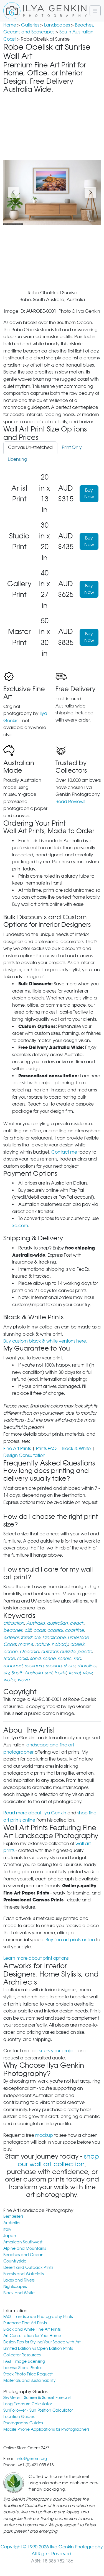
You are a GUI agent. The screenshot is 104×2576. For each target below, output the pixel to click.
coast (39, 1630)
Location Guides (19, 2416)
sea (77, 1658)
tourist (60, 1673)
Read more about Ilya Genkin (35, 1813)
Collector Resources (22, 2355)
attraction (14, 1623)
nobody (60, 1644)
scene (49, 1658)
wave (23, 1680)
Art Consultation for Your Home (32, 2336)
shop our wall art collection (58, 2160)
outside (68, 1652)
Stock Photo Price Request (28, 2374)
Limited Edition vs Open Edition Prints (38, 2348)
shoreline (87, 1666)
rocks (22, 1658)
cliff (28, 1630)
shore (69, 1666)
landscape (54, 1637)
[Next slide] (90, 193)
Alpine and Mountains (25, 2248)
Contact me (64, 1152)
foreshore (31, 1637)
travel (74, 1673)
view (87, 1673)
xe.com (20, 1226)
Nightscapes (15, 2286)
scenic (64, 1658)
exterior (11, 1637)
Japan (10, 2236)
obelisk (77, 1644)
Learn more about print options (36, 1958)
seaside (54, 1666)
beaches (13, 1630)
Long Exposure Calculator (28, 2404)
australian (57, 1623)
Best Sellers (13, 2216)
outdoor (49, 1652)
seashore (34, 1666)
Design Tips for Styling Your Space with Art (42, 2342)
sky (6, 1673)
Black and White (19, 2293)
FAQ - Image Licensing (24, 2361)
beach (77, 1623)
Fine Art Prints (17, 1448)
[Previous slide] (14, 193)
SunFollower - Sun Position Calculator (38, 2410)
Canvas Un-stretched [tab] (30, 447)
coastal (55, 1630)
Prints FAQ (46, 1448)
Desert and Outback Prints (28, 2267)
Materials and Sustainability (30, 2380)
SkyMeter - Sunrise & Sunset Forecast (37, 2397)
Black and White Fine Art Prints (32, 2329)
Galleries (30, 25)
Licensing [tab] (17, 459)
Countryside (15, 2261)
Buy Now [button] (89, 494)
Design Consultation (24, 1455)
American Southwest (23, 2242)
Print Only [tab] (72, 447)
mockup (44, 2135)
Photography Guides (23, 2423)
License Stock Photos (23, 2368)
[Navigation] (95, 11)
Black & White (76, 1448)
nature (42, 1644)
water (9, 1680)
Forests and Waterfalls (23, 2274)
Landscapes (57, 25)
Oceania (29, 1652)
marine (26, 1644)
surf (48, 1673)
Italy (7, 2229)
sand (35, 1658)
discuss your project (56, 2051)
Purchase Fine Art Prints (25, 2323)
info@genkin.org (32, 2458)
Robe (9, 1658)
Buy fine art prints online (70, 1940)
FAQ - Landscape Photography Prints (38, 2316)
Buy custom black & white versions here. (45, 1341)
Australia (35, 1623)
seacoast (13, 1666)
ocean (10, 1652)
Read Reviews (70, 802)
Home (10, 25)
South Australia (27, 1673)
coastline (74, 1630)
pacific (85, 1652)
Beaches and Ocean (23, 2255)
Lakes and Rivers (19, 2280)
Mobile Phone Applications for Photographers (46, 2429)
